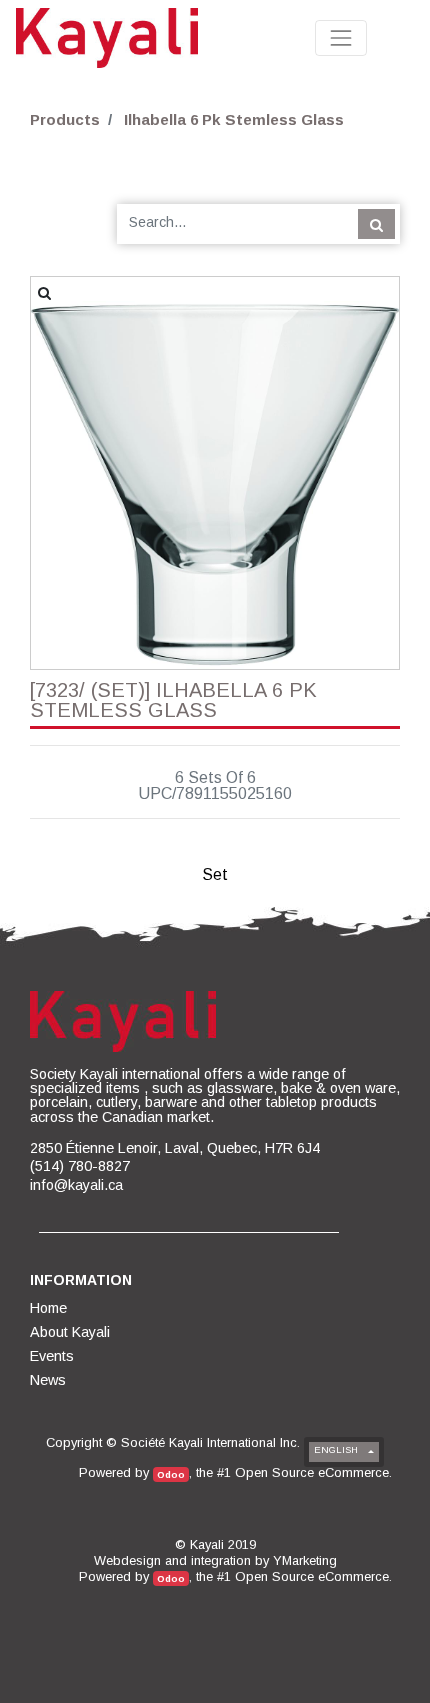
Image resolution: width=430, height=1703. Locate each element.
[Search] (376, 224)
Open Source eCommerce (312, 1472)
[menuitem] (50, 1308)
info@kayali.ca (76, 1185)
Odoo (171, 1474)
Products (65, 119)
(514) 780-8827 (80, 1166)
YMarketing (305, 1560)
